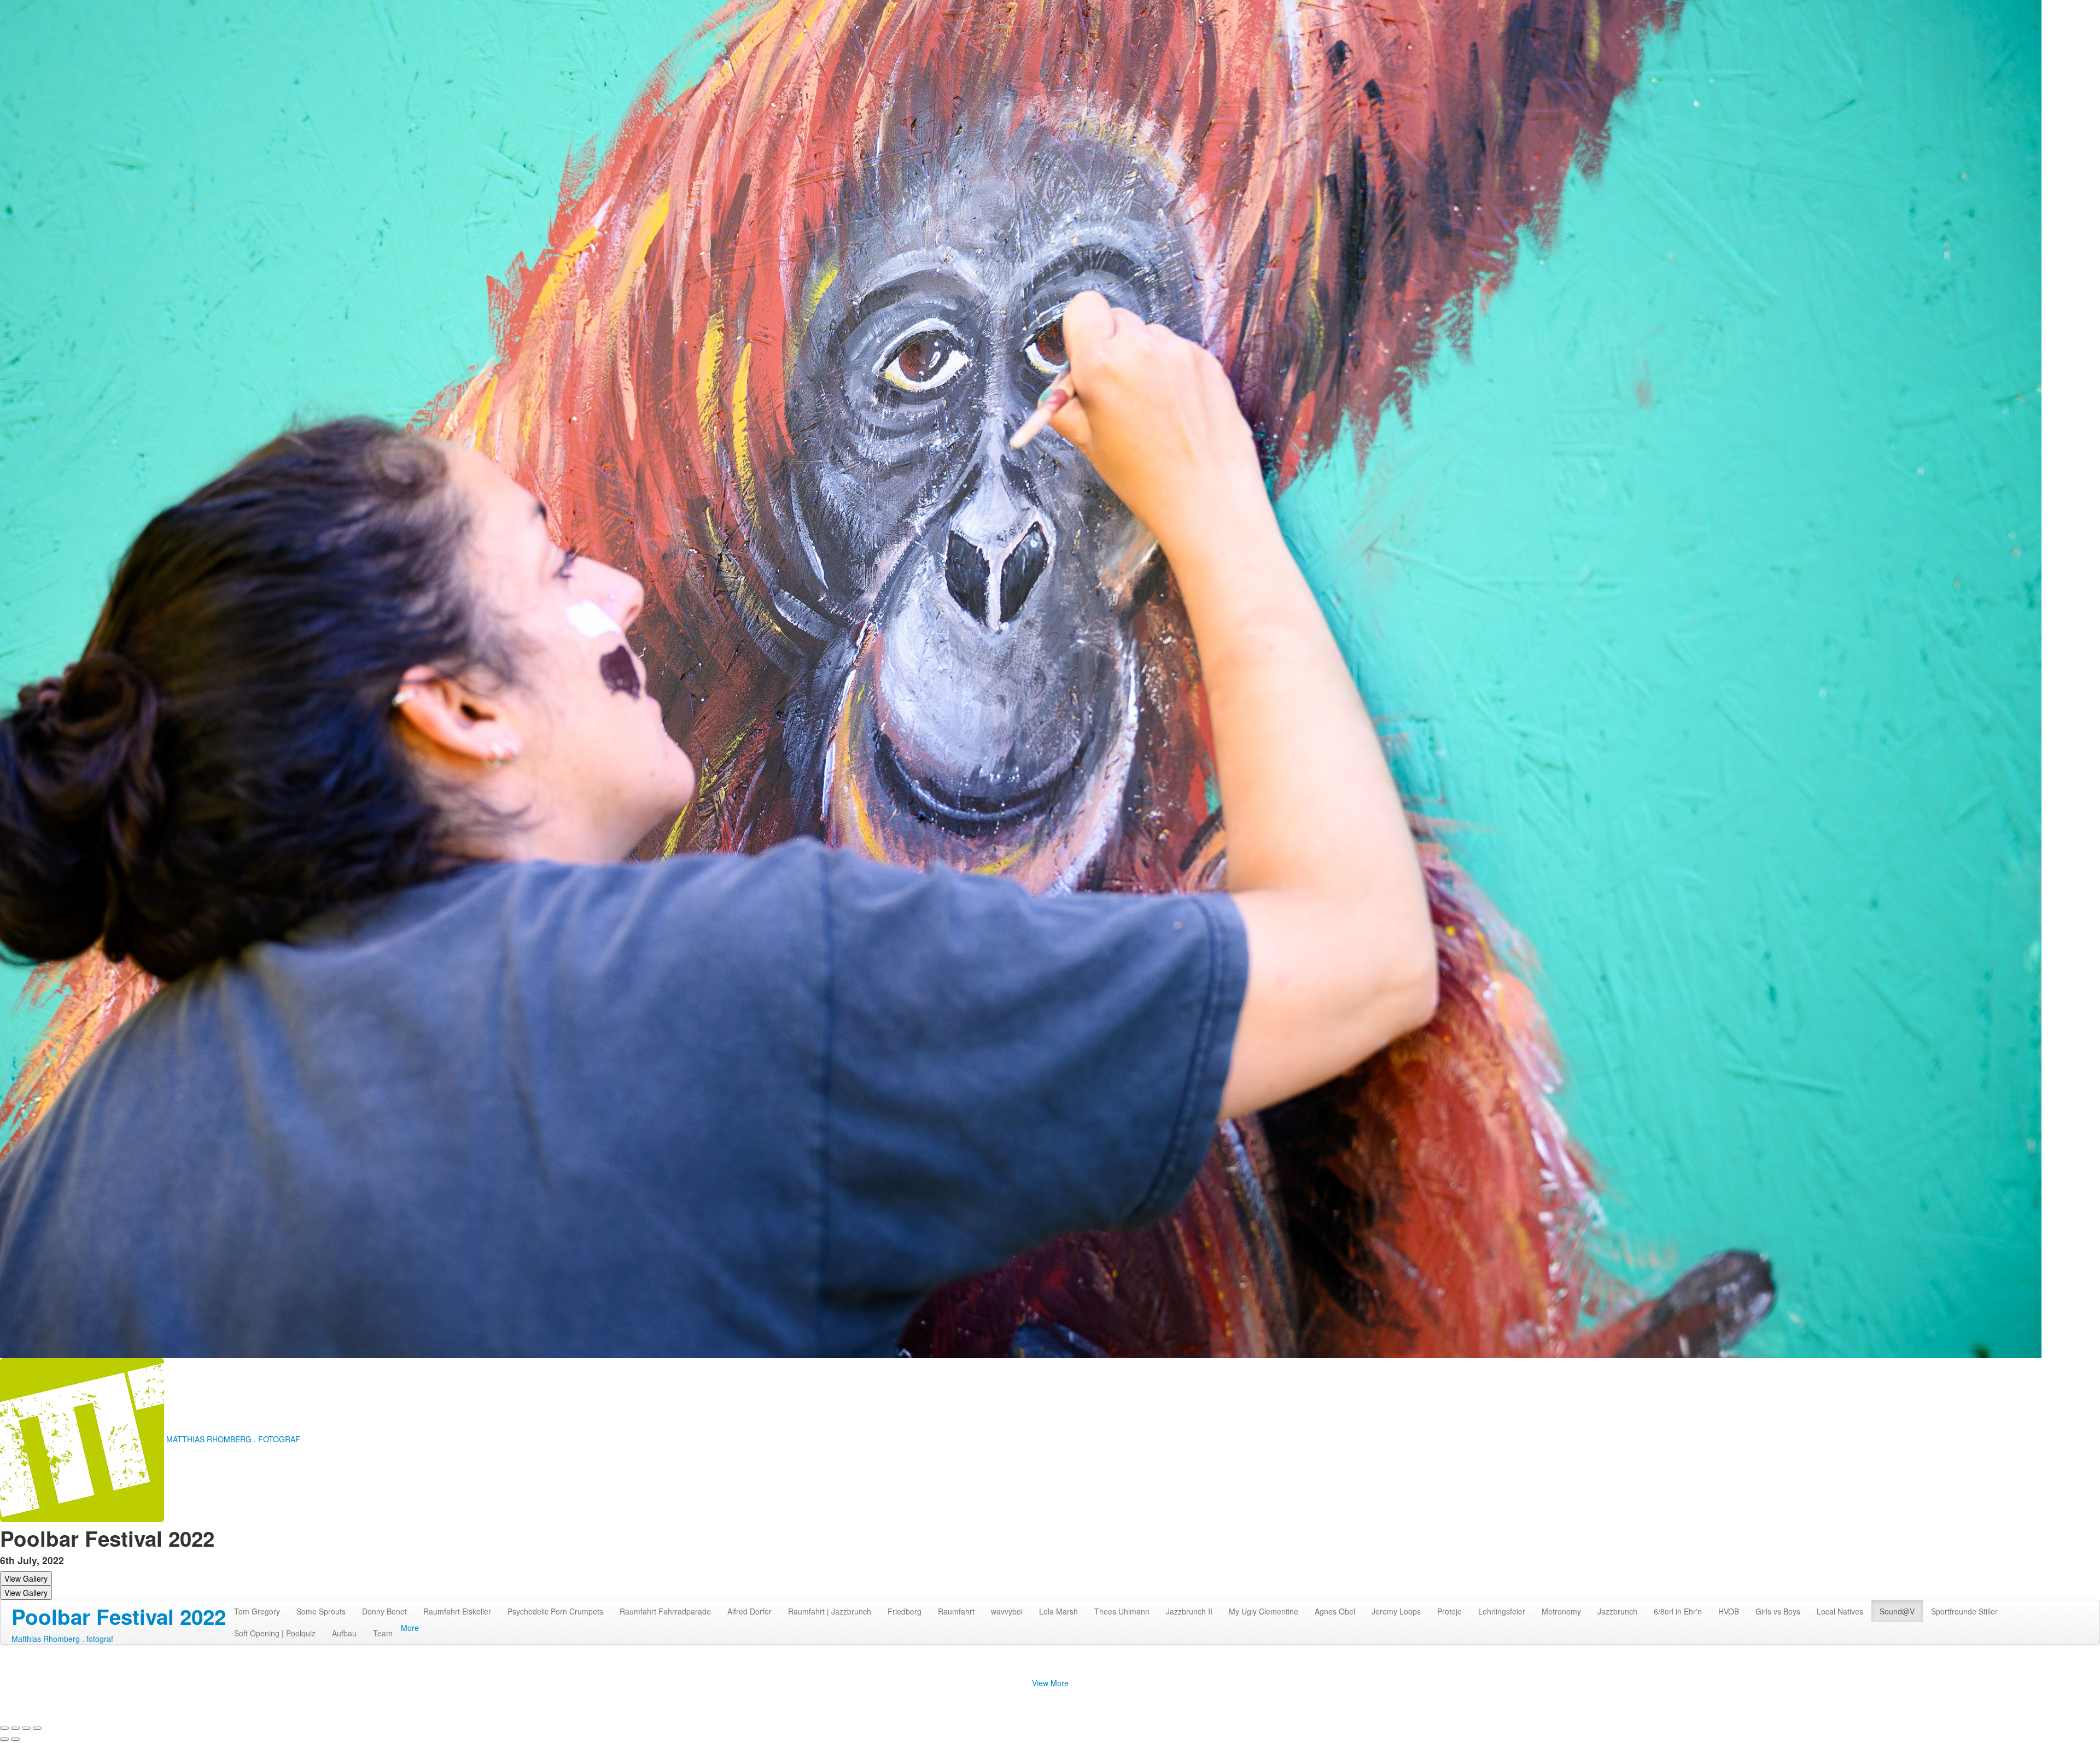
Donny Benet (384, 1611)
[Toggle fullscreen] (26, 1728)
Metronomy (1561, 1611)
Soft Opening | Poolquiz (275, 1633)
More (410, 1628)
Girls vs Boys (1778, 1611)
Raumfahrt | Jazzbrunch (830, 1611)
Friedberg (905, 1611)
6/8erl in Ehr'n (1678, 1611)
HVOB (1729, 1611)
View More (1050, 1683)
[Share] (15, 1728)
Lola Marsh (1058, 1611)
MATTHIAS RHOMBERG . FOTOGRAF (233, 1439)
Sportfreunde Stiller (1964, 1611)
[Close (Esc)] (4, 1728)
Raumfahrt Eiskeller (457, 1611)
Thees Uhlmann (1122, 1611)
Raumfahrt (956, 1611)
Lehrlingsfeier (1502, 1611)
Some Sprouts (321, 1611)
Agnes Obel (1335, 1611)
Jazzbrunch (1617, 1611)
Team (383, 1633)
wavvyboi (1007, 1611)
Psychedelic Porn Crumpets (555, 1611)
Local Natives (1840, 1611)
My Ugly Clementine (1264, 1611)
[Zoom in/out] (37, 1728)
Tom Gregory (257, 1611)
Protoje (1449, 1611)
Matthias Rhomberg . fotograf (62, 1639)
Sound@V (1897, 1611)
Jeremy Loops (1396, 1611)
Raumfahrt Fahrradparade (665, 1611)
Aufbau (344, 1633)
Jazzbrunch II (1189, 1611)
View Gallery (26, 1578)
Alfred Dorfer (749, 1611)
